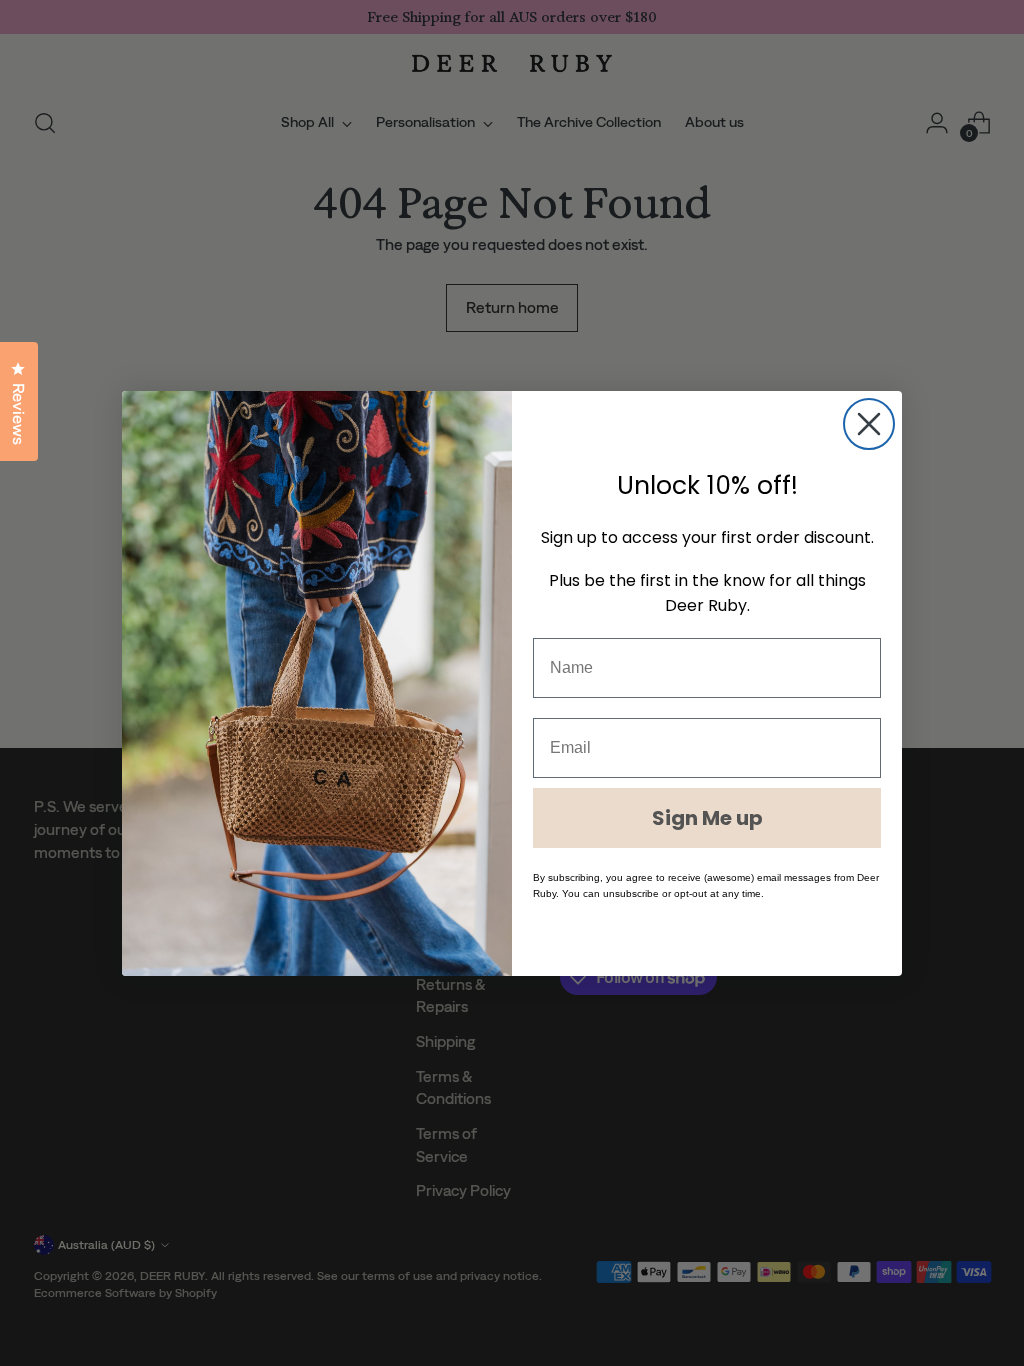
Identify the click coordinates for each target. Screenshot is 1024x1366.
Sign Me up (707, 818)
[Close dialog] (869, 424)
